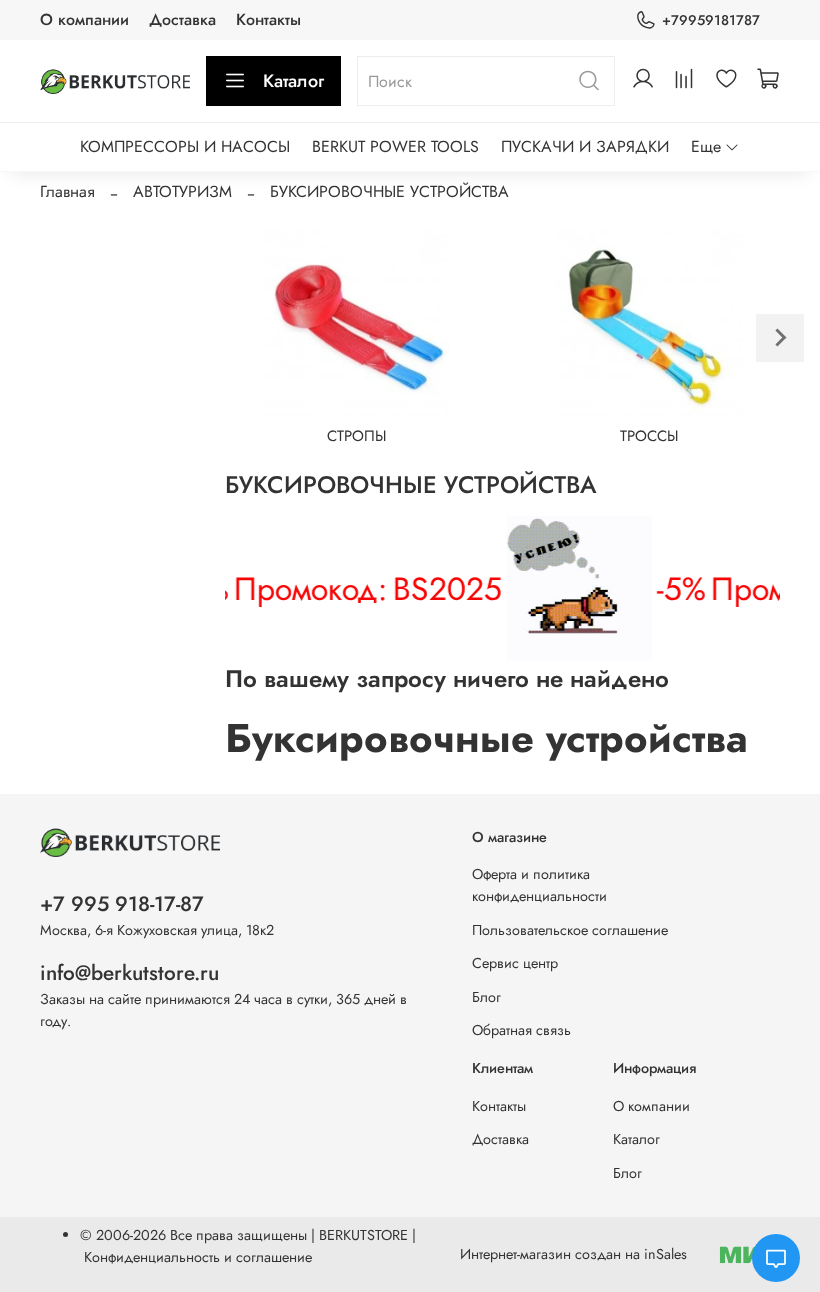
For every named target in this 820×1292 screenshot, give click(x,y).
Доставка (182, 19)
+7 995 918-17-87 (122, 904)
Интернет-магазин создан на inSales (573, 1254)
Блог (486, 997)
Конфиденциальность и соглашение (198, 1257)
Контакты (268, 19)
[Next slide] (780, 338)
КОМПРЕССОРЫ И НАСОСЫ (185, 146)
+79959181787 (711, 20)
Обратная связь (521, 1030)
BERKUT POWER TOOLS (395, 146)
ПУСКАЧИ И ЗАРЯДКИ (585, 146)
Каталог (293, 81)
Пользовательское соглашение (570, 930)
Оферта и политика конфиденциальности (539, 885)
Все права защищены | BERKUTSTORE (291, 1235)
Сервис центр (515, 963)
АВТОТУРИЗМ (182, 191)
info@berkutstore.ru (129, 973)
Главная (67, 191)
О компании (84, 19)
